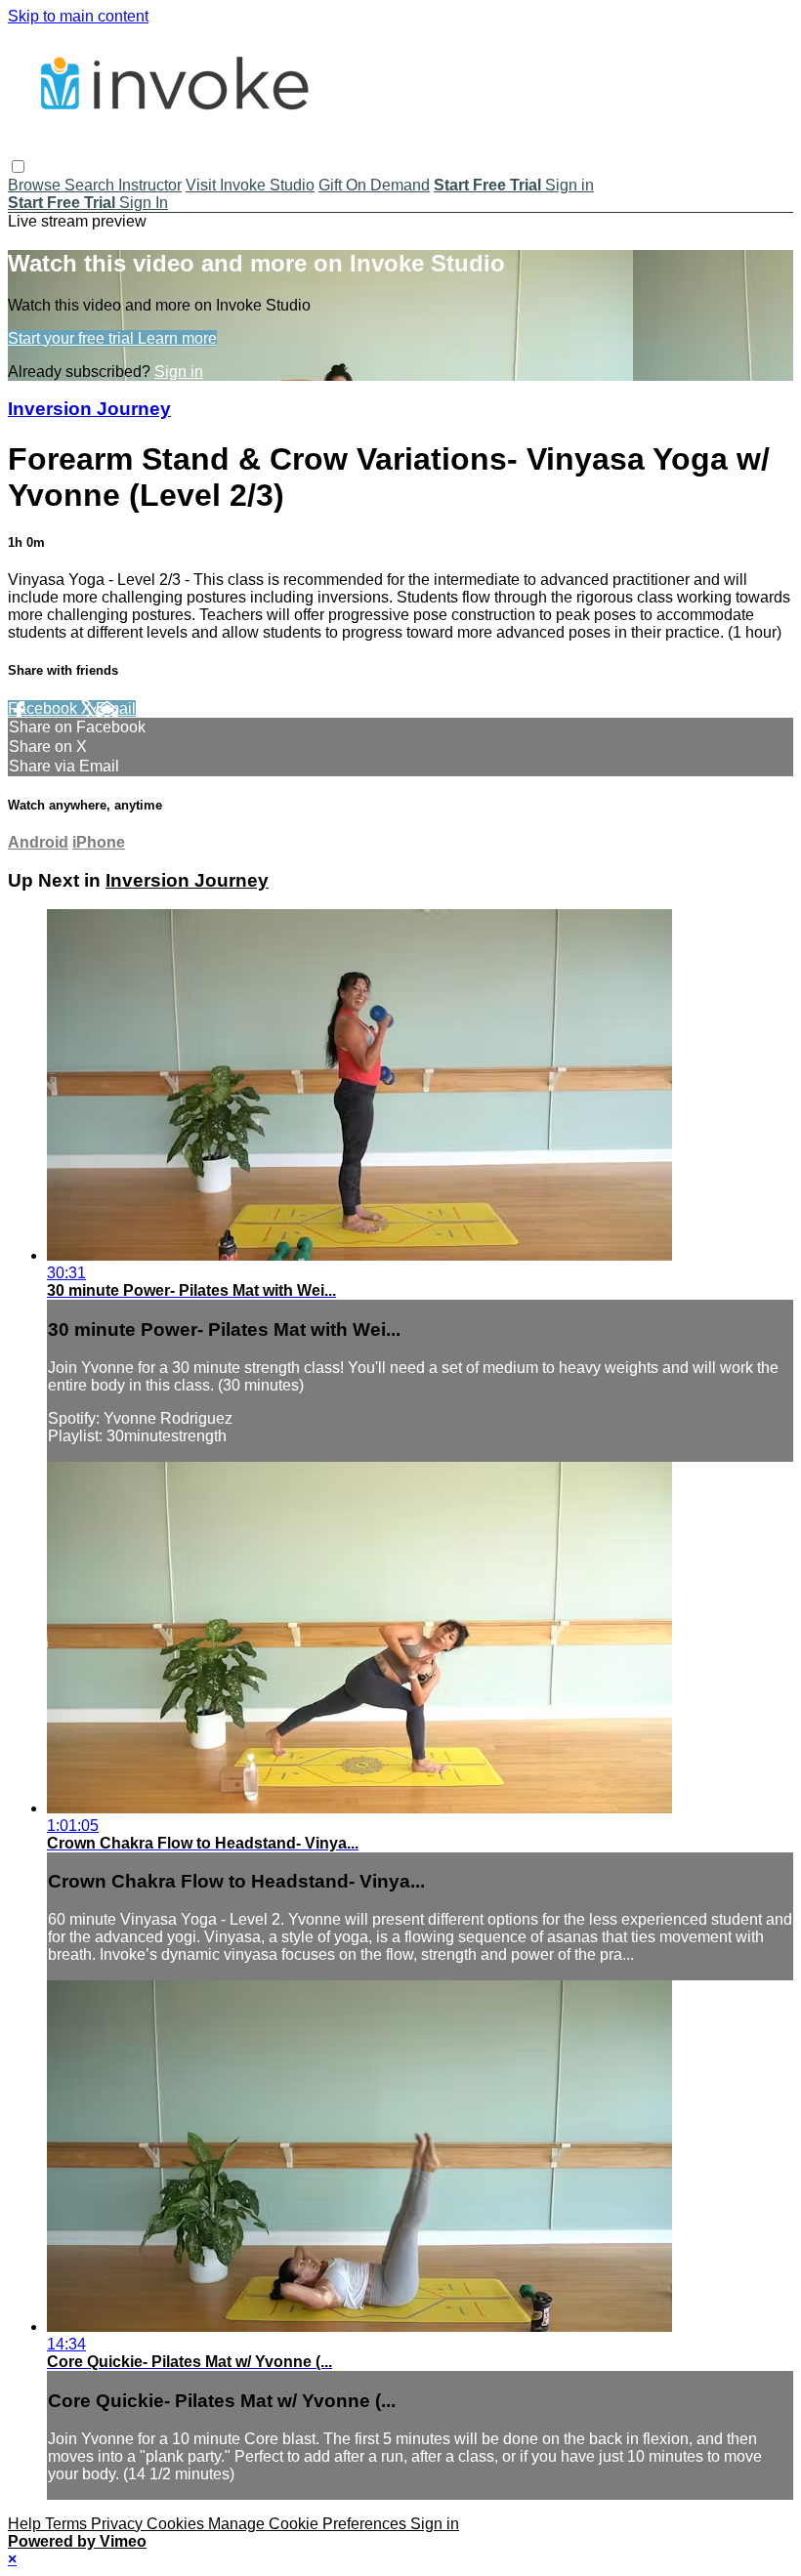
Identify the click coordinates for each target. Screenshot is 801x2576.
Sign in (569, 185)
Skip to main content (78, 16)
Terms (68, 2524)
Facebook (44, 708)
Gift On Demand (374, 185)
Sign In (144, 203)
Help (26, 2524)
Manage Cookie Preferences (309, 2524)
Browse (36, 185)
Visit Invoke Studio (250, 185)
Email (116, 708)
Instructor (150, 185)
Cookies (177, 2524)
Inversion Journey (89, 409)
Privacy (119, 2524)
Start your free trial (73, 338)
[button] (18, 166)
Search (91, 185)
